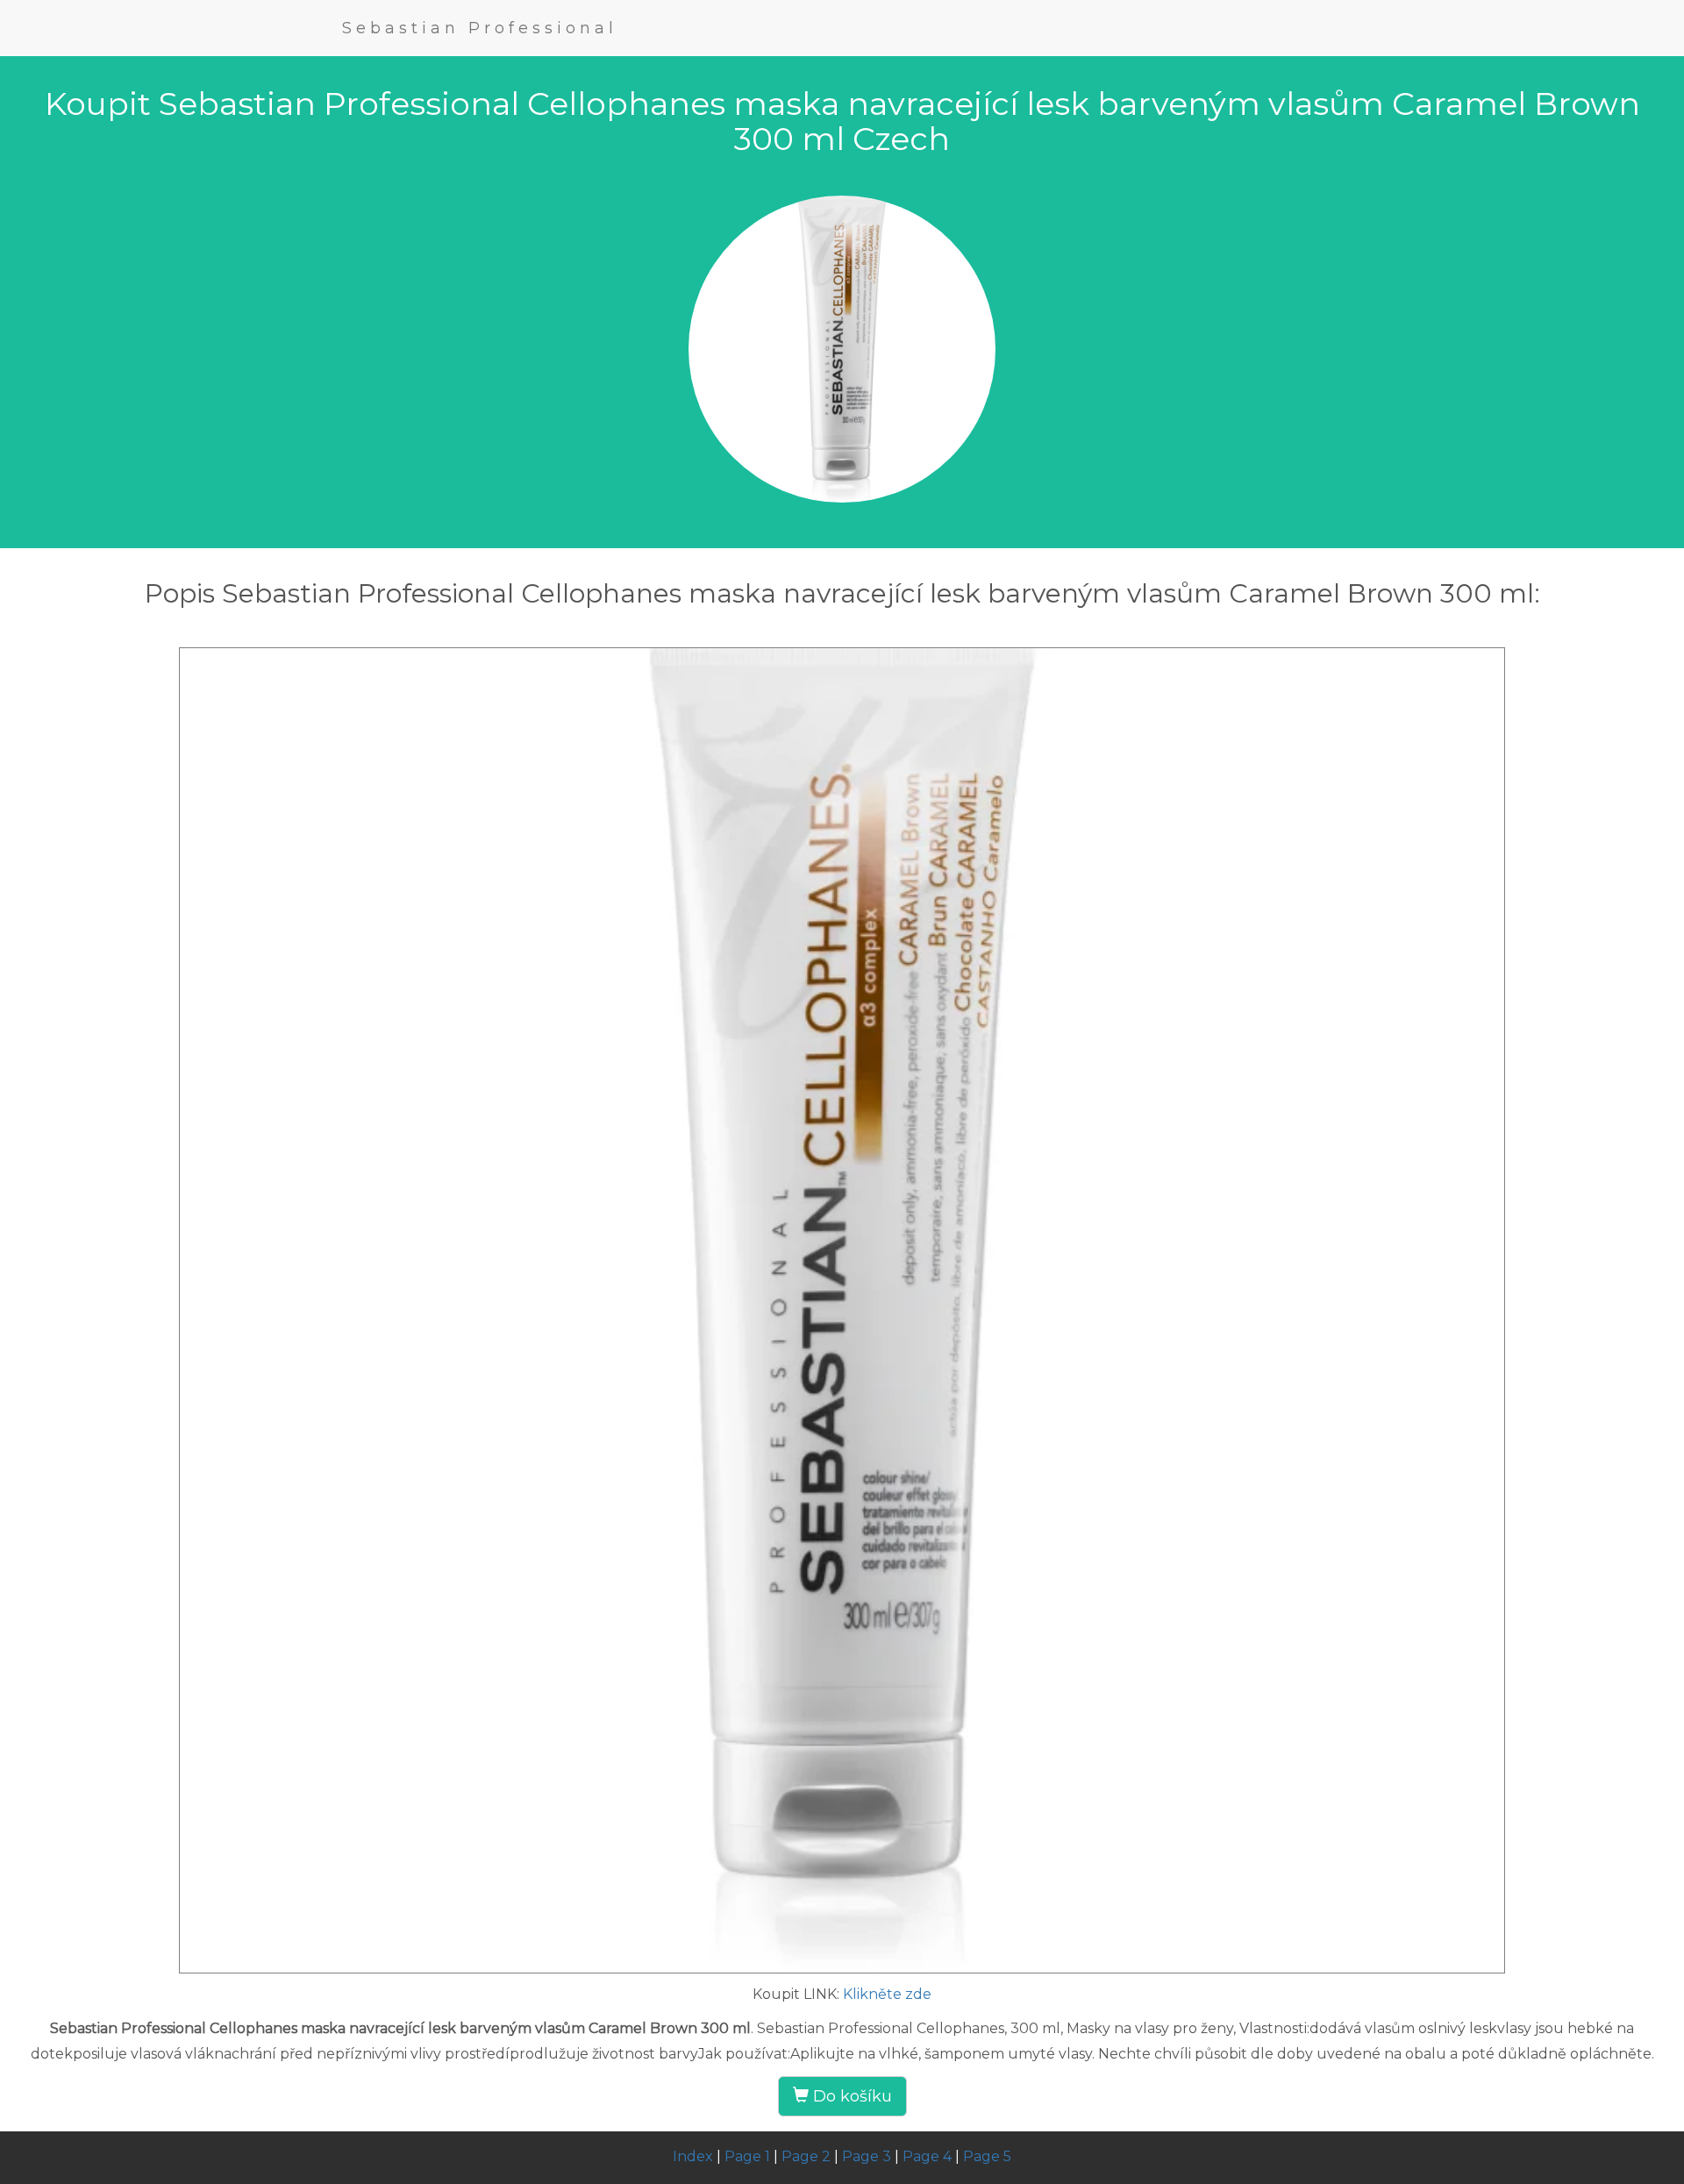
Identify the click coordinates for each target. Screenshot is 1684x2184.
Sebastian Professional (480, 28)
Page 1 (747, 2156)
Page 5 (987, 2156)
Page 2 (806, 2156)
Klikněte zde (887, 1994)
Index (693, 2156)
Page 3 (867, 2156)
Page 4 (927, 2156)
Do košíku (850, 2096)
